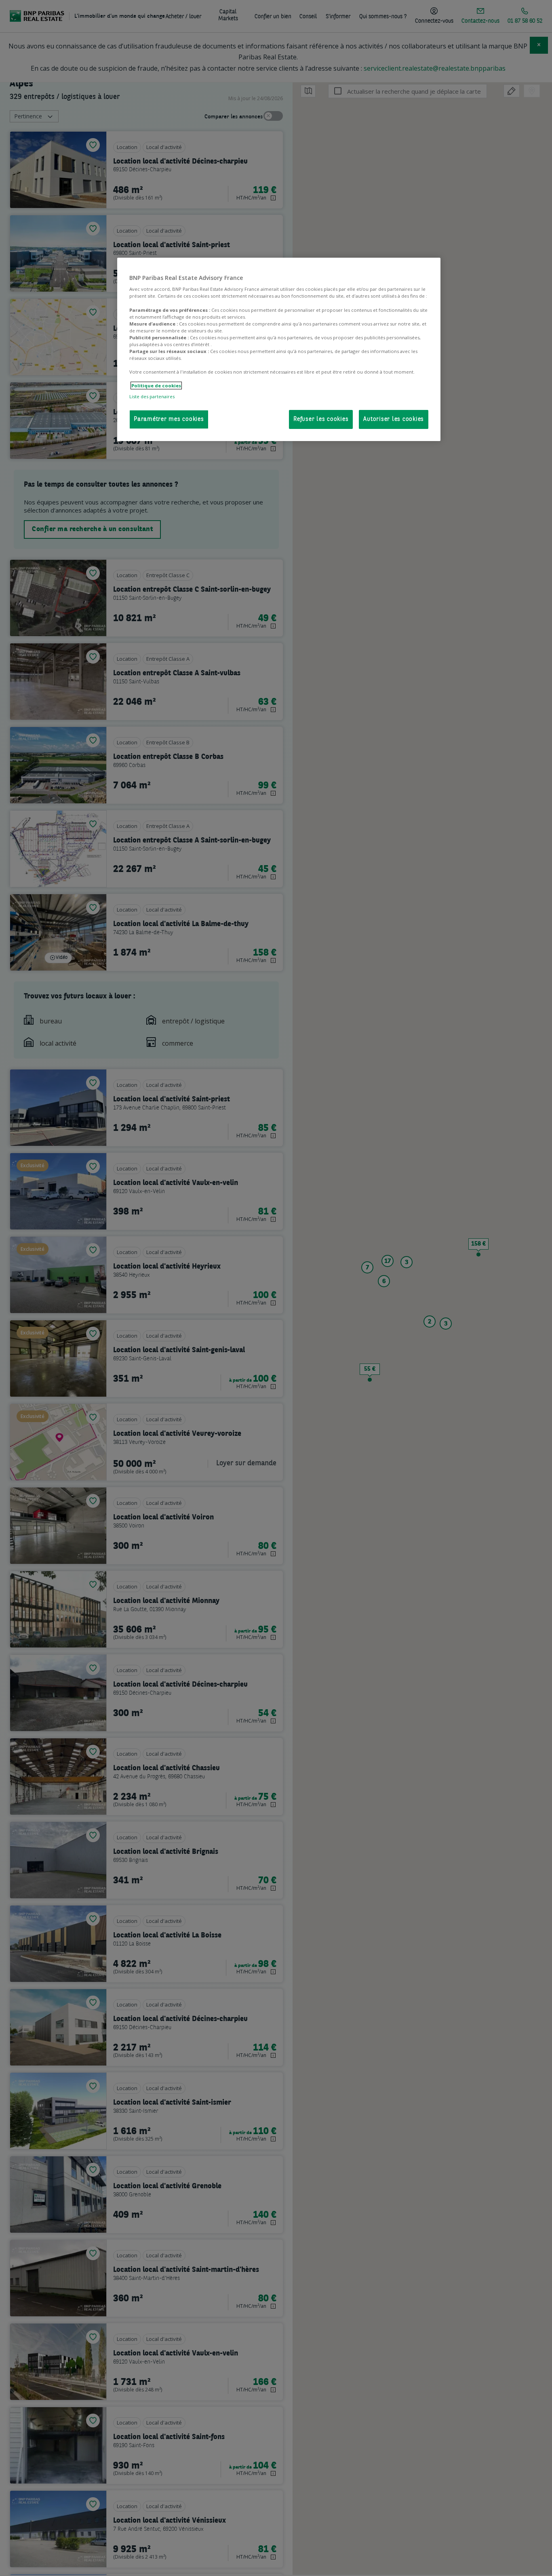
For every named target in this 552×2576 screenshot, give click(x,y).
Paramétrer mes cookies (169, 419)
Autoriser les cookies (394, 419)
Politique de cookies (156, 386)
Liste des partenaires (152, 396)
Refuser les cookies (321, 419)
